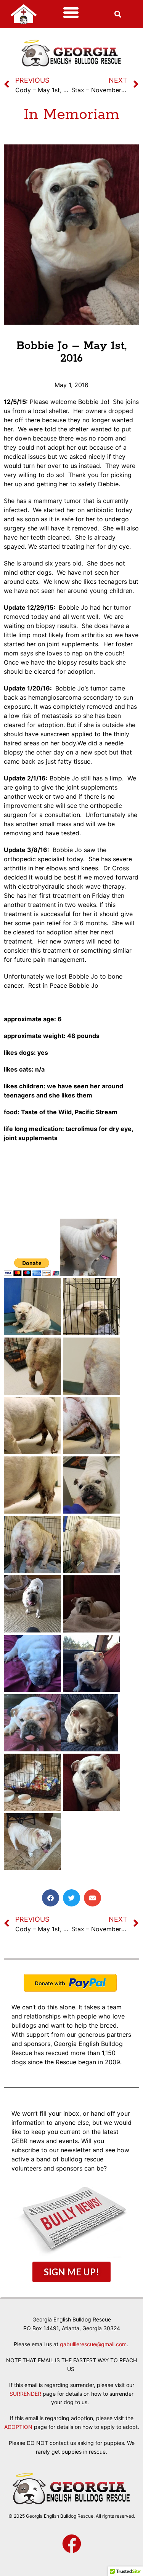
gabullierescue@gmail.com (93, 2344)
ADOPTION (18, 2427)
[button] (71, 13)
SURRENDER (25, 2394)
